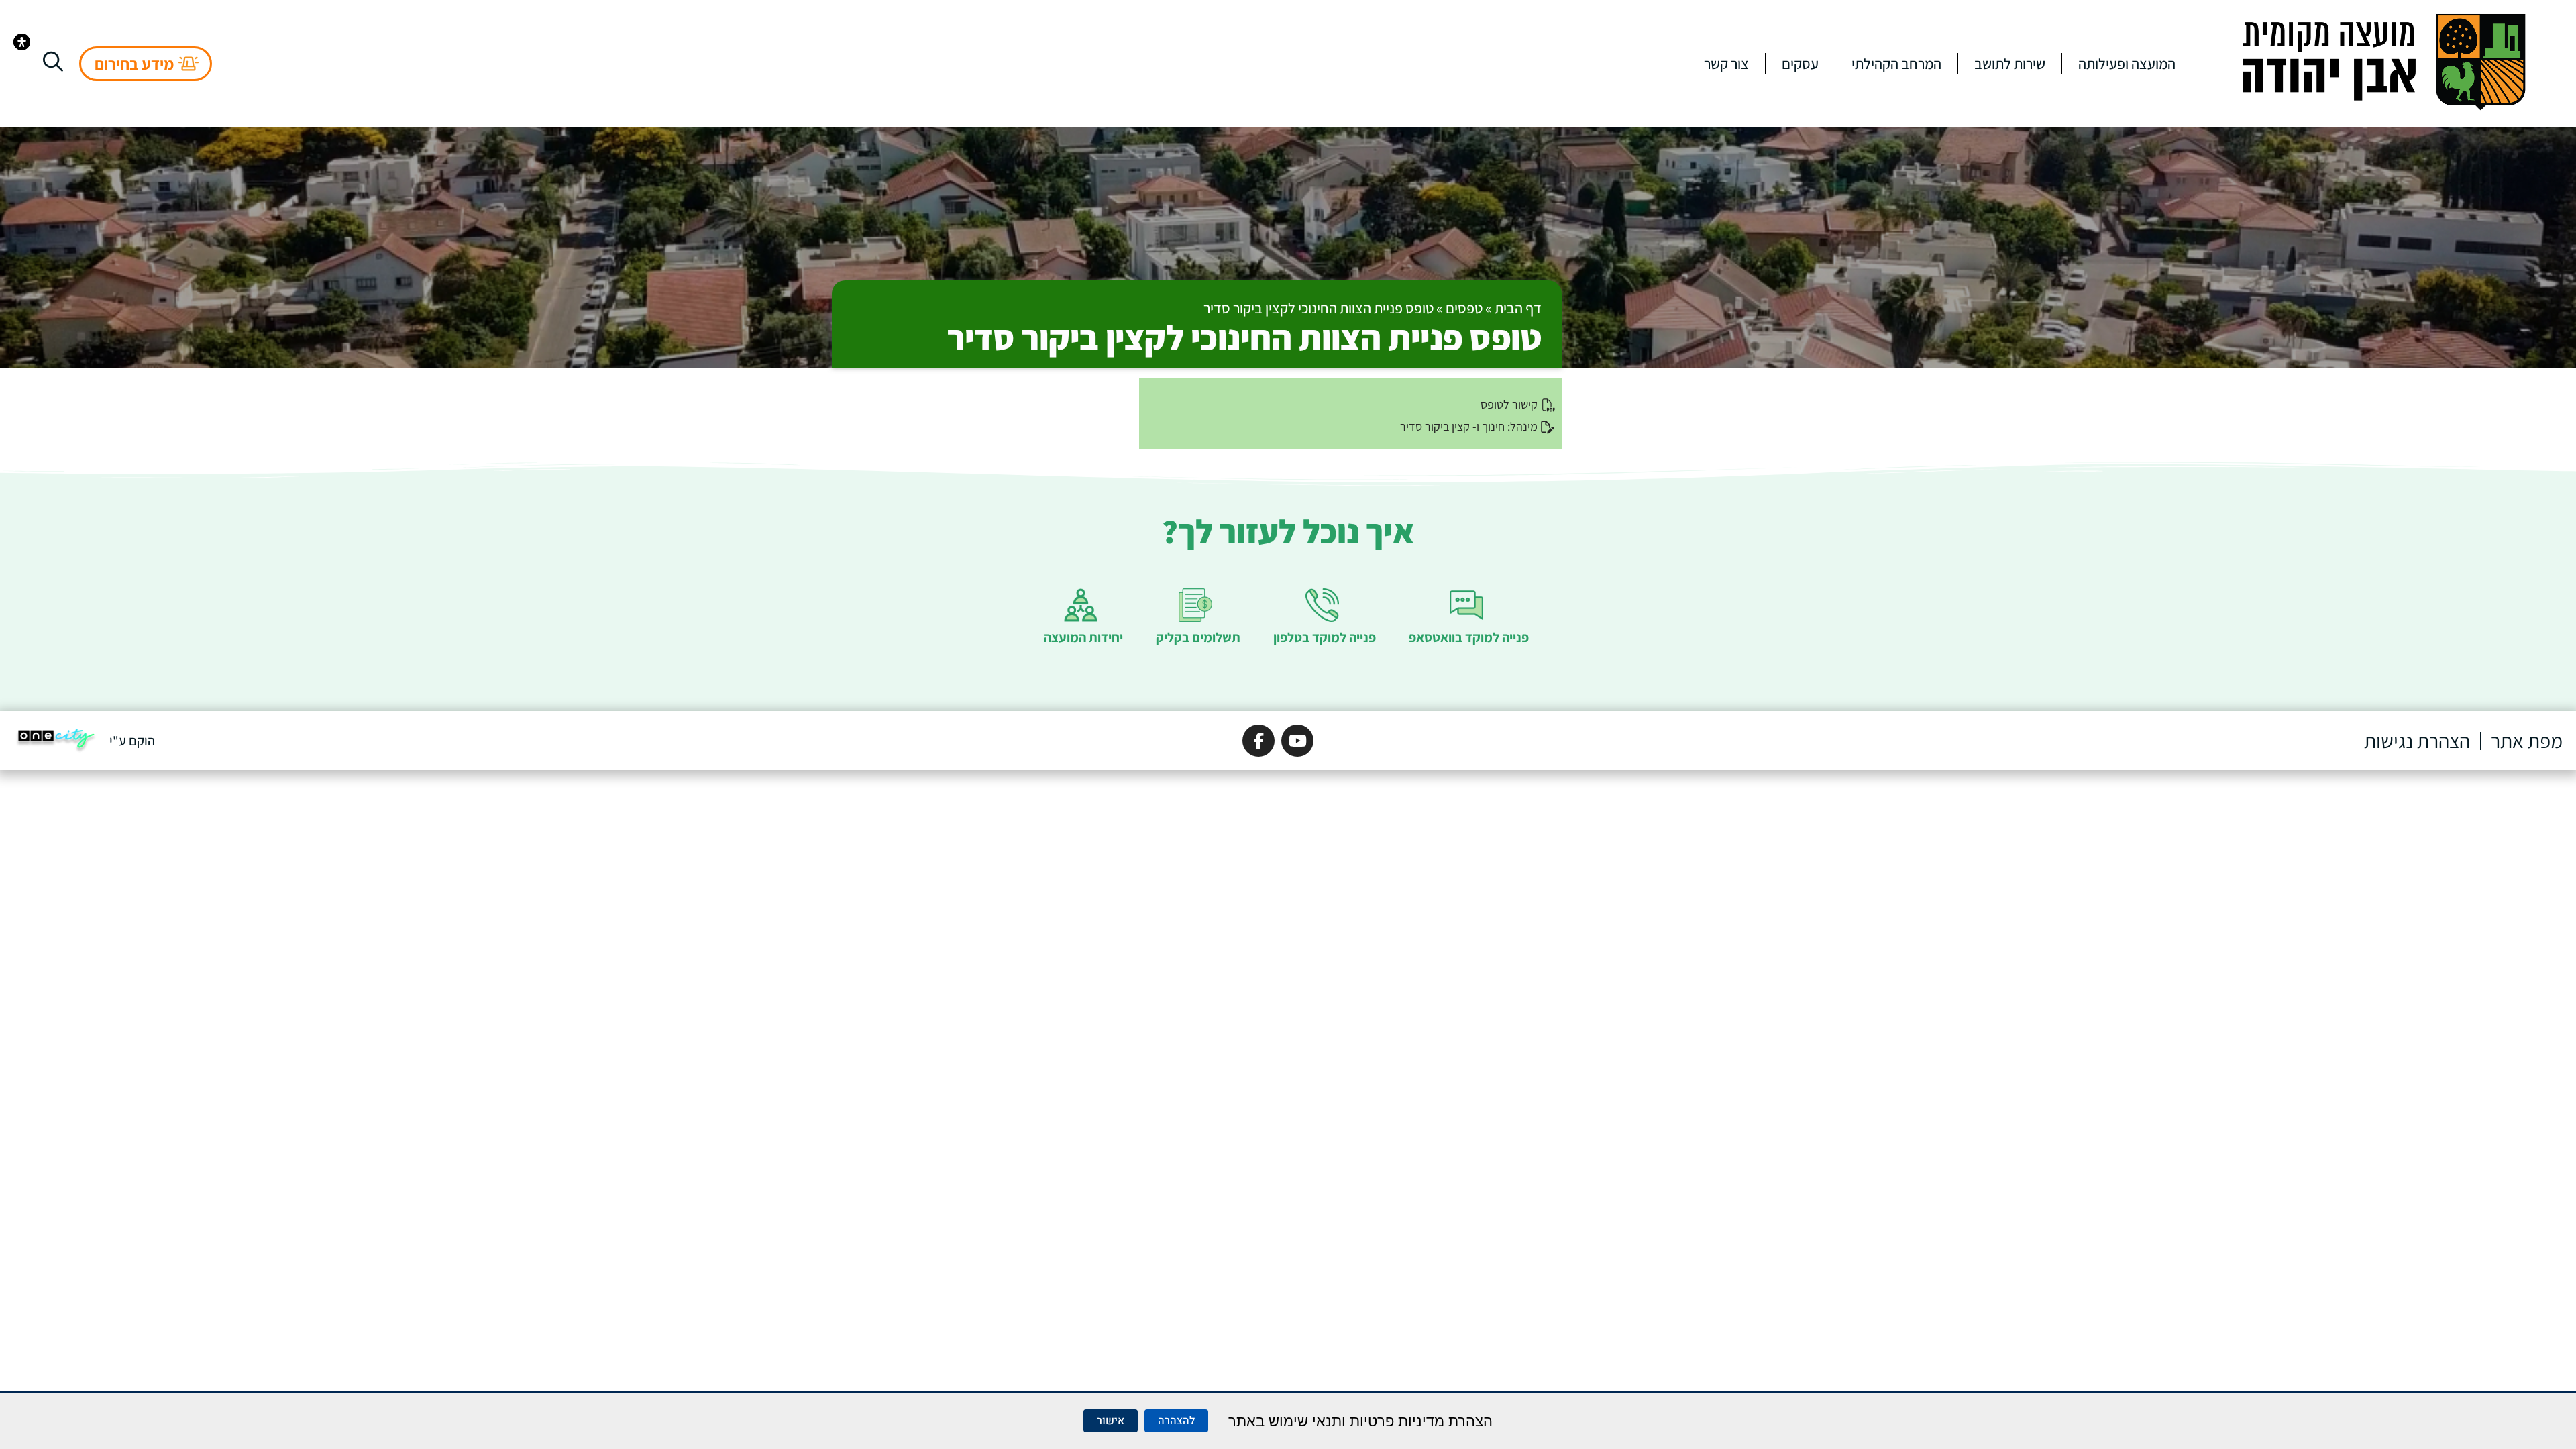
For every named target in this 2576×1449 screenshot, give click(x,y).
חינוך (1493, 426)
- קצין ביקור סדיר (1438, 426)
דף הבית (1518, 308)
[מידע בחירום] (189, 64)
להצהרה (1176, 1421)
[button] (53, 62)
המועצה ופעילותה (2127, 64)
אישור (1111, 1421)
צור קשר (1726, 64)
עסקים (1800, 64)
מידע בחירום (134, 64)
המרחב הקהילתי (1896, 64)
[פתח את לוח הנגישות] (22, 42)
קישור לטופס (1509, 404)
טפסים (1464, 308)
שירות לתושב (2010, 64)
